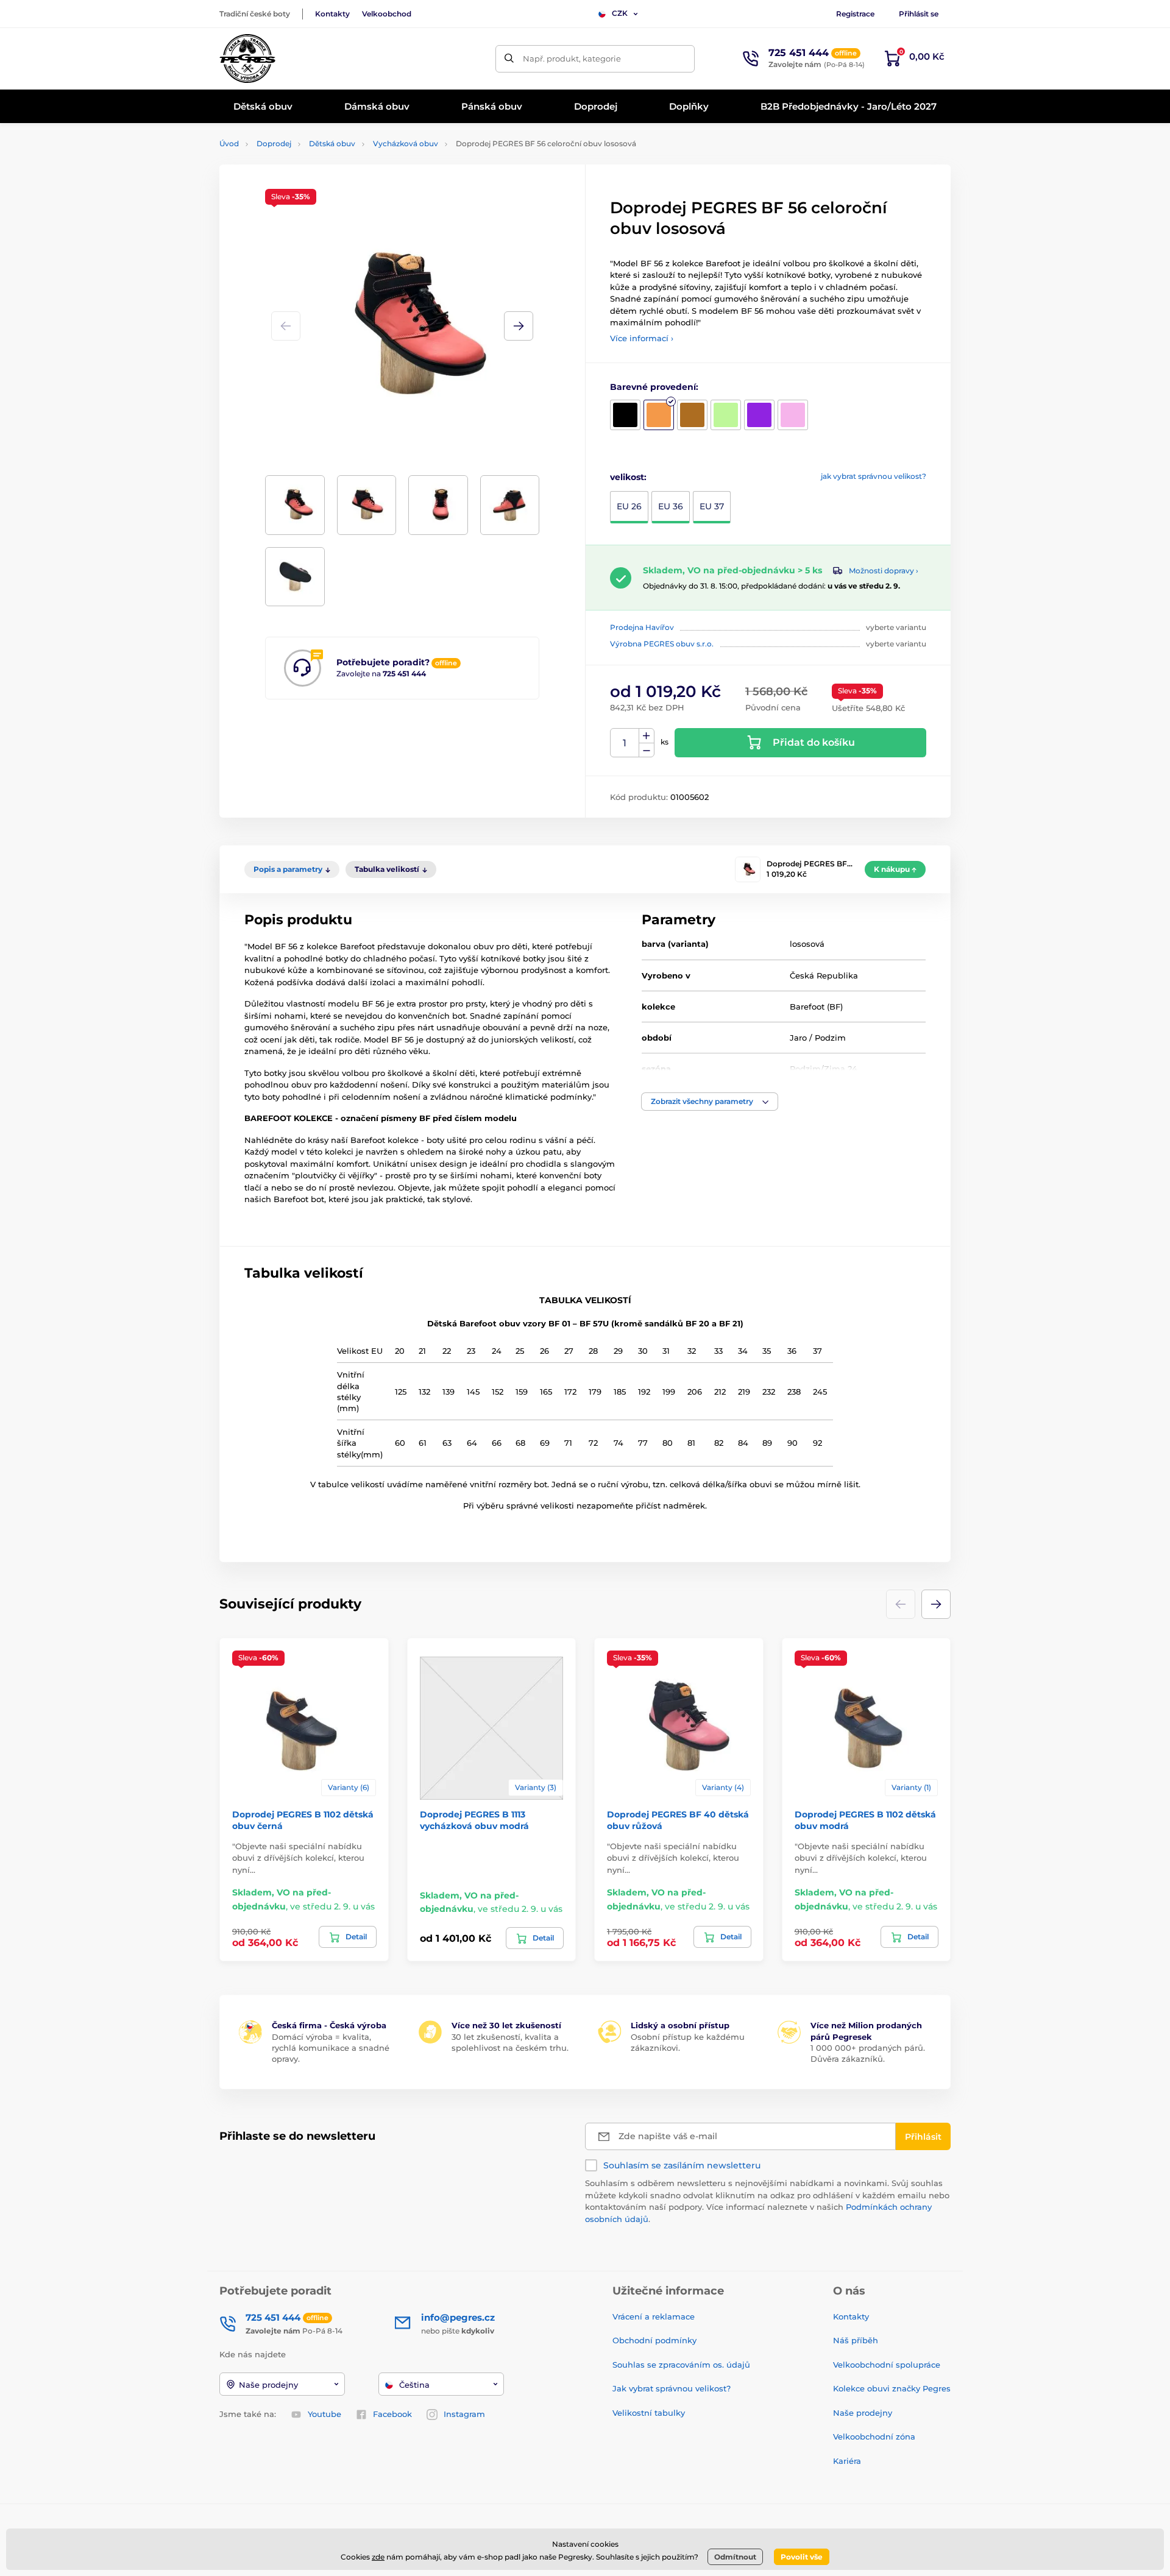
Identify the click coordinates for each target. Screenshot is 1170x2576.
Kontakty (332, 14)
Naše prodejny (863, 2413)
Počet (625, 743)
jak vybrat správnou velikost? (874, 476)
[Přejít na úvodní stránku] (247, 58)
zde (378, 2557)
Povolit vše (802, 2557)
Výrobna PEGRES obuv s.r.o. (662, 644)
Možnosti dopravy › (884, 571)
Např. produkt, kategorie (572, 58)
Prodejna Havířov (642, 627)
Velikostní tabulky (649, 2413)
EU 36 (671, 506)
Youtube (324, 2414)
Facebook (392, 2414)
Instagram (464, 2414)
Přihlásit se (919, 14)
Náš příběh (856, 2340)
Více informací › (642, 338)
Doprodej (274, 143)
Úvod (229, 143)
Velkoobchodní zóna (874, 2436)
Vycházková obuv (406, 143)
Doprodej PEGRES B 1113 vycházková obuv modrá (474, 1820)
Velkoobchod (387, 14)
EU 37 (712, 506)
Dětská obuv (332, 143)
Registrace (855, 14)
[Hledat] (509, 59)
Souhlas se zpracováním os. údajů (681, 2365)
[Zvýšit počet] (647, 736)
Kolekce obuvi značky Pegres (892, 2388)
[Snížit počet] (647, 750)
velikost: (628, 477)
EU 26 (629, 506)
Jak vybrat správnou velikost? (672, 2388)
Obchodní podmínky (654, 2340)
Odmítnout (735, 2557)
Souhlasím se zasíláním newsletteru (682, 2165)
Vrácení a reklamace (654, 2316)
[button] (519, 326)
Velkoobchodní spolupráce (887, 2365)
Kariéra (847, 2461)
